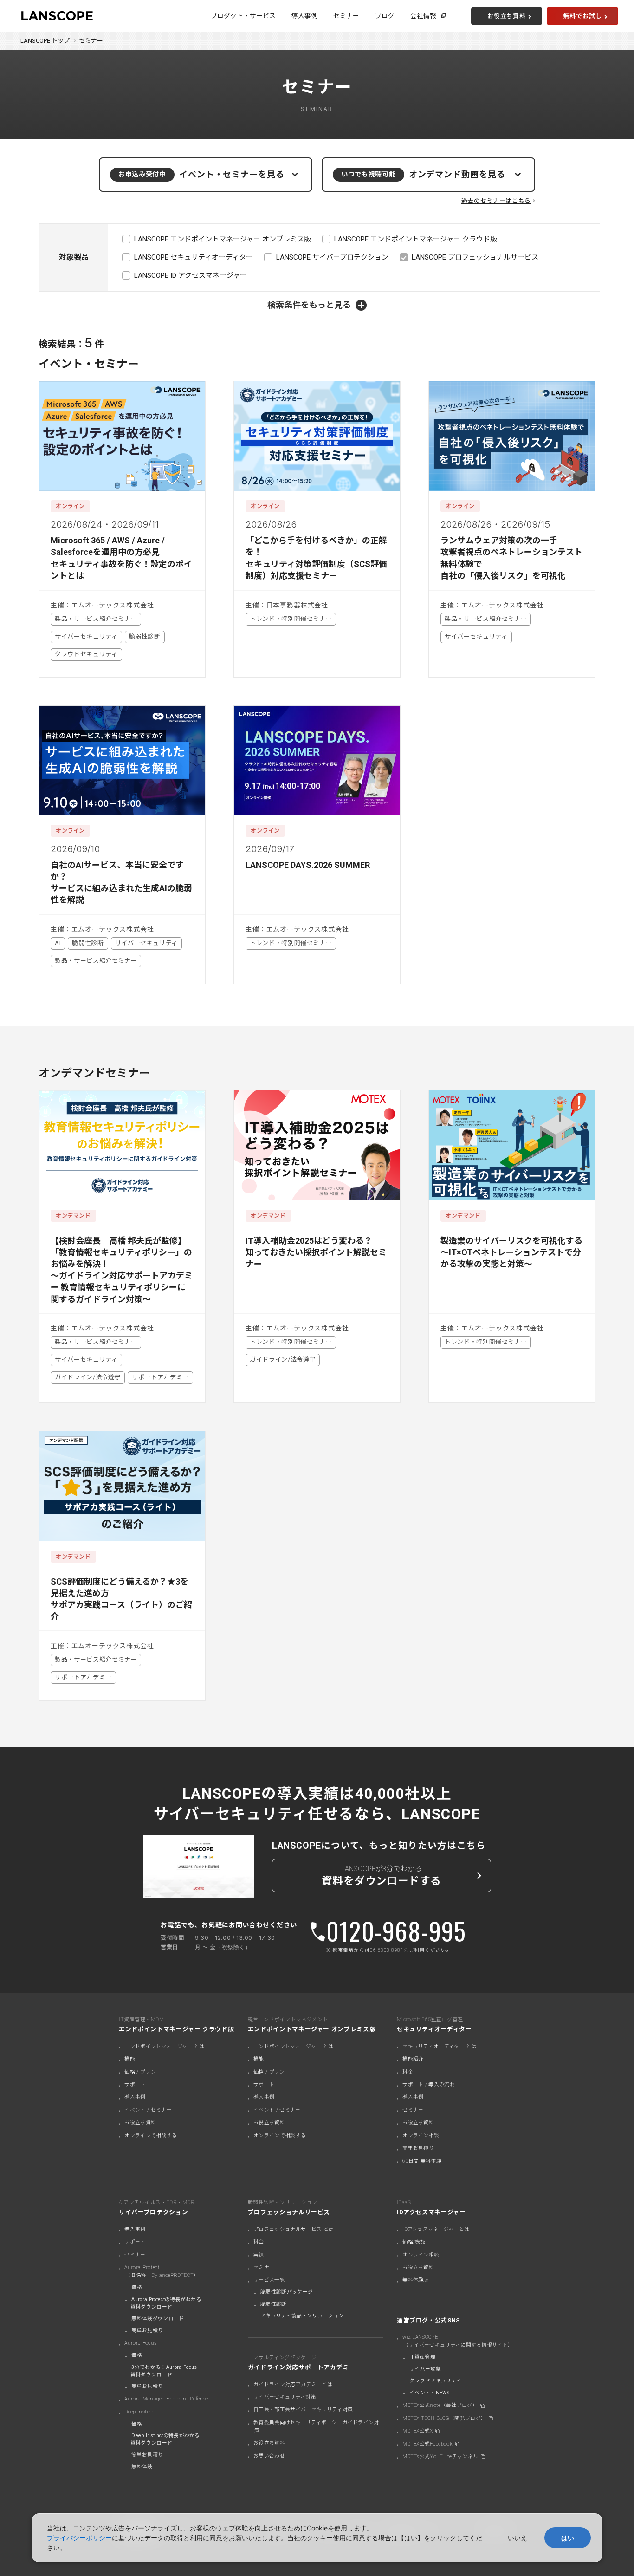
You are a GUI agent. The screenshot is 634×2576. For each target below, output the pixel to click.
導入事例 (304, 16)
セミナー (346, 16)
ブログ (385, 16)
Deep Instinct (140, 2412)
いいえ (518, 2538)
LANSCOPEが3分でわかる (382, 1876)
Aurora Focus (140, 2343)
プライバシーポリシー (79, 2538)
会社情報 (423, 16)
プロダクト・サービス (243, 16)
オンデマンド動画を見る (423, 174)
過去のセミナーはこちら (496, 201)
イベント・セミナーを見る (201, 174)
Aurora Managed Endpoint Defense (166, 2399)
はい (568, 2538)
